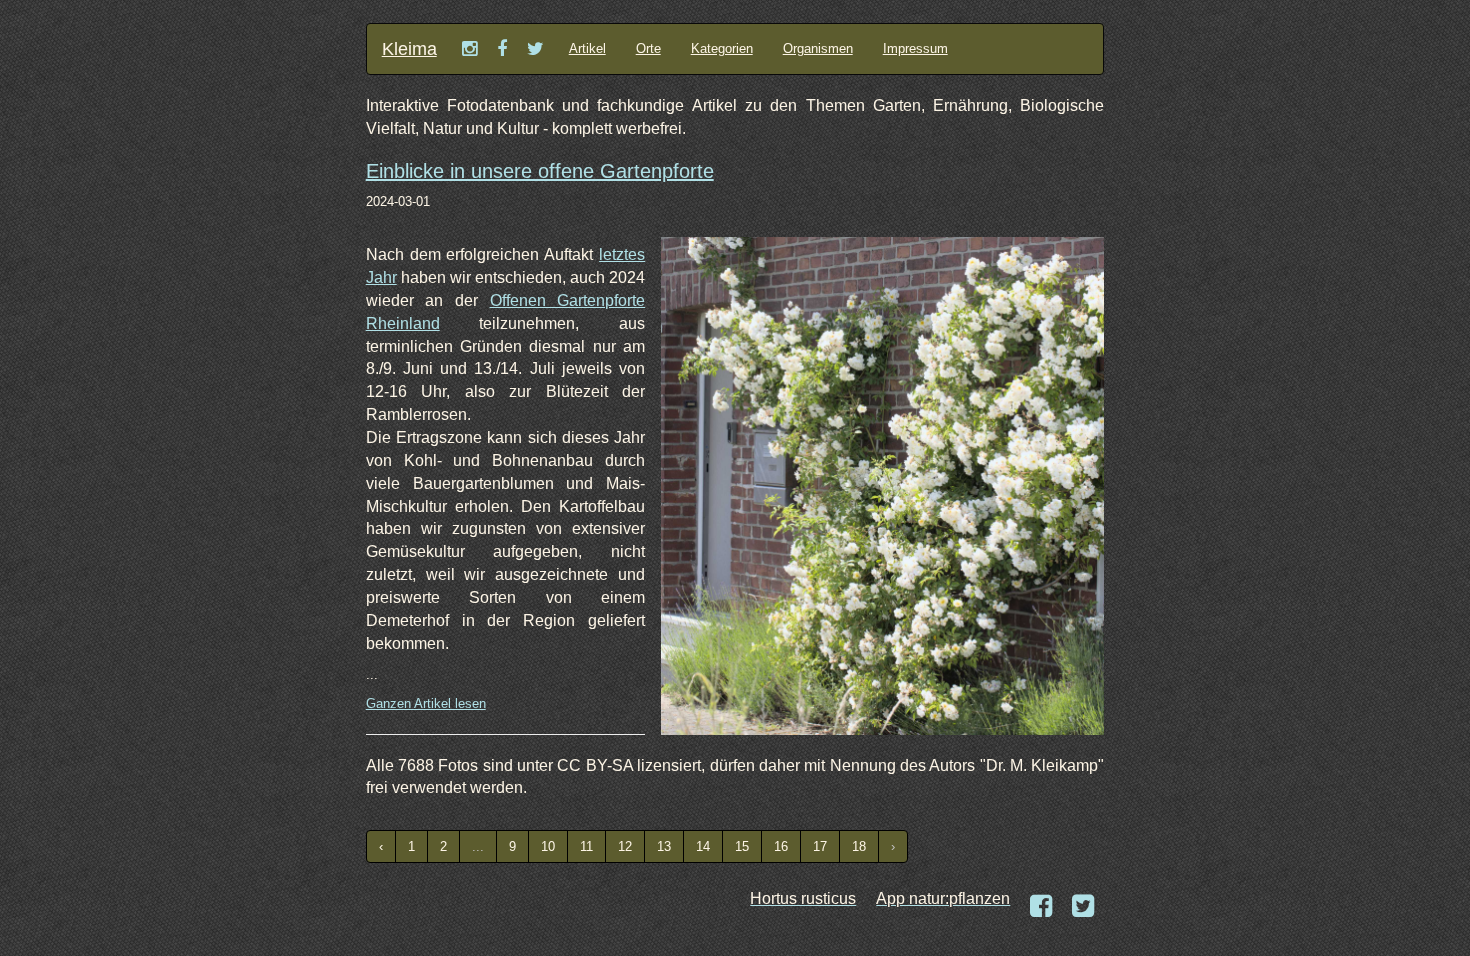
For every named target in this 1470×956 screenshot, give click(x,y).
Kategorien (722, 48)
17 (820, 846)
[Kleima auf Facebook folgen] (502, 49)
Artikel (587, 48)
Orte (648, 48)
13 (664, 846)
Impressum (915, 48)
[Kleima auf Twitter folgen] (535, 49)
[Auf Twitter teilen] (1083, 906)
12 (625, 846)
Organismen (818, 48)
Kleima (409, 49)
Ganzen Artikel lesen (426, 703)
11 (586, 846)
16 (781, 846)
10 (548, 846)
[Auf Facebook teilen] (1041, 906)
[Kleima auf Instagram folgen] (469, 49)
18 (859, 846)
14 (703, 846)
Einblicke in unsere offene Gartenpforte (540, 171)
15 (742, 846)
